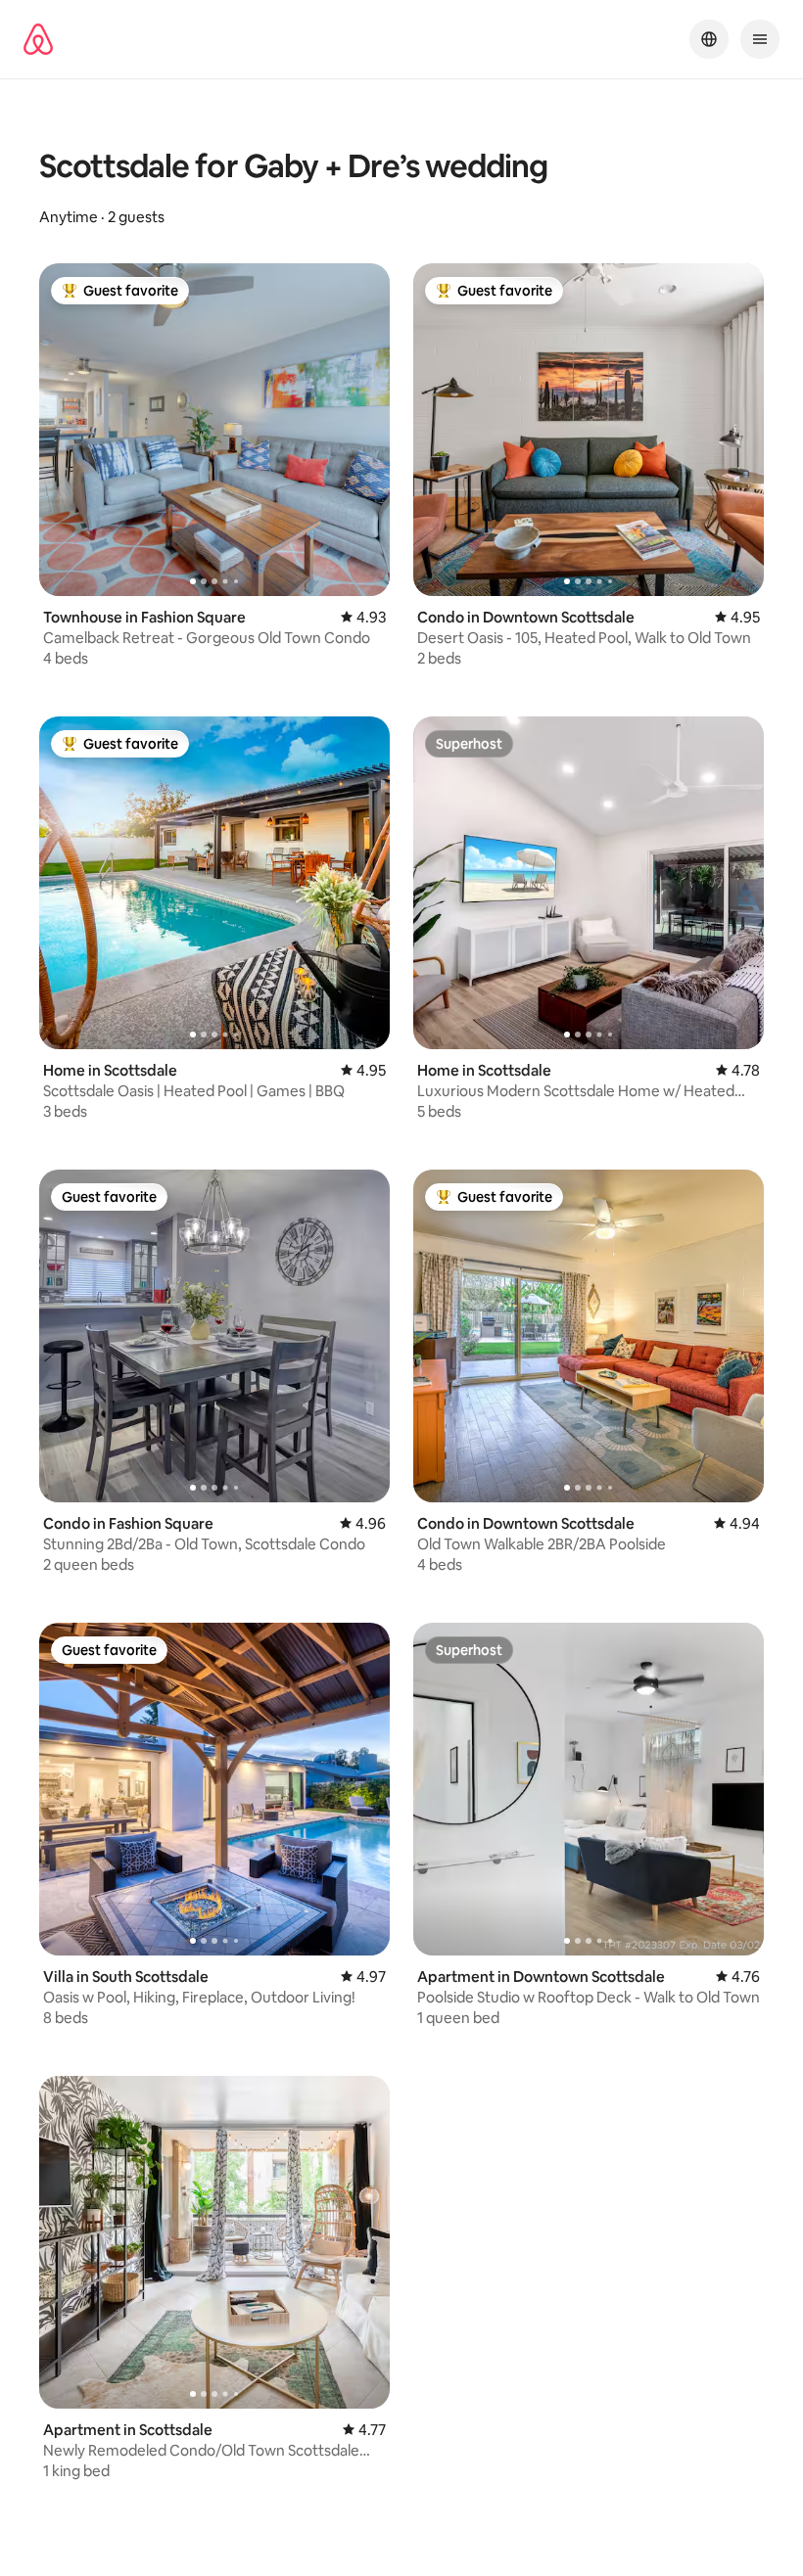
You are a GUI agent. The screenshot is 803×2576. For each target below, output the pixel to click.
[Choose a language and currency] (709, 39)
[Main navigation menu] (760, 39)
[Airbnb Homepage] (38, 39)
